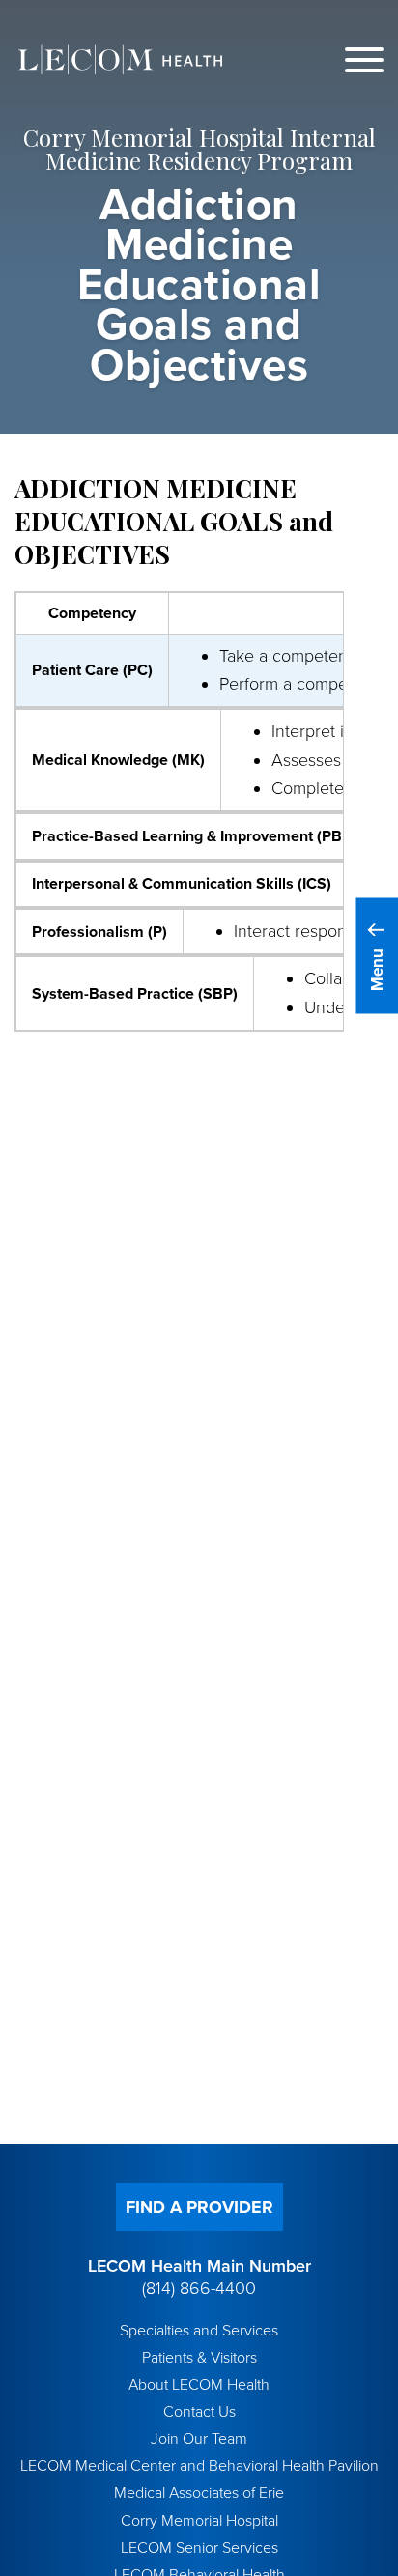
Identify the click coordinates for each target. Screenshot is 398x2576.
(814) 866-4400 (199, 2288)
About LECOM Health (199, 2385)
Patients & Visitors (199, 2358)
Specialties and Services (199, 2331)
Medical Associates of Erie (199, 2493)
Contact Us (199, 2412)
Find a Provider (199, 2207)
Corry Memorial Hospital (199, 2521)
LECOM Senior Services (199, 2548)
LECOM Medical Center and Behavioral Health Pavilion (199, 2466)
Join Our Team (199, 2439)
